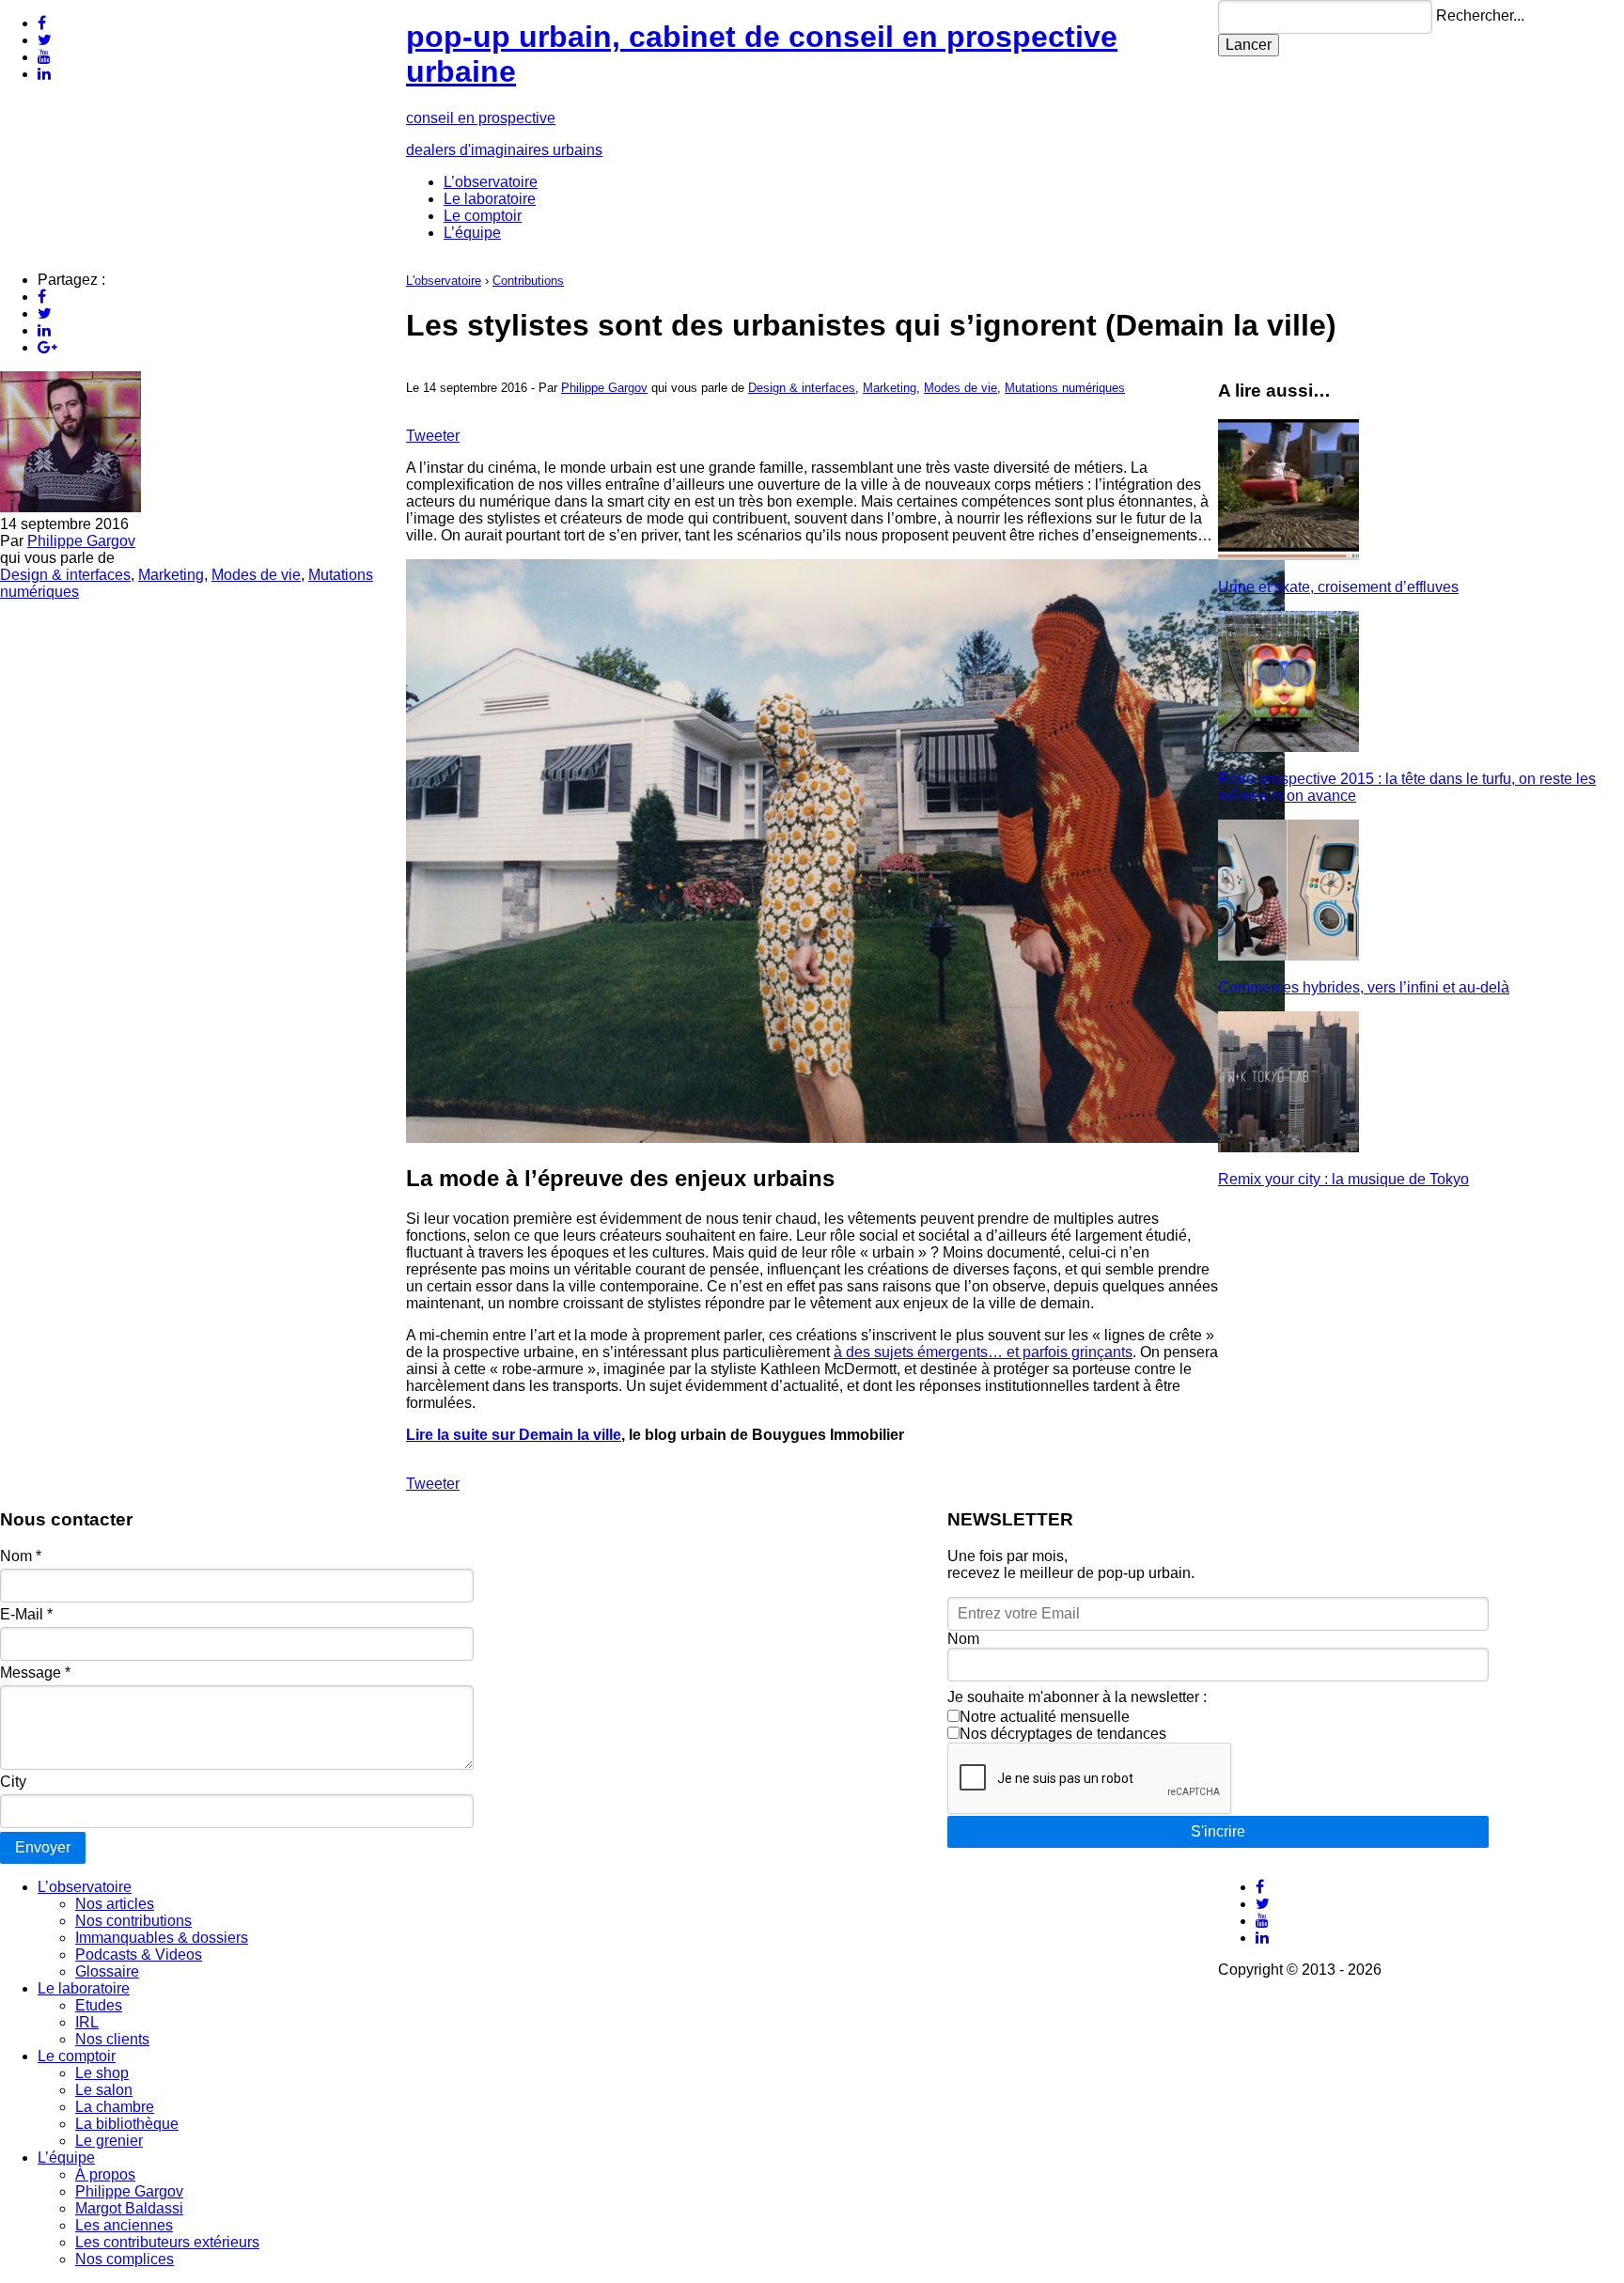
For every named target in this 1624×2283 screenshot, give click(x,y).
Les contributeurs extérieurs (167, 2242)
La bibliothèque (127, 2124)
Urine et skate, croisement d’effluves (1338, 587)
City (13, 1782)
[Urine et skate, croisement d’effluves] (1288, 555)
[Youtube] (44, 57)
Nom (21, 1556)
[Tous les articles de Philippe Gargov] (70, 507)
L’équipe (472, 233)
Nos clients (112, 2039)
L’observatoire (491, 182)
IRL (87, 2022)
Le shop (102, 2073)
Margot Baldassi (129, 2208)
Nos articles (115, 1904)
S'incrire (1218, 1831)
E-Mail (26, 1614)
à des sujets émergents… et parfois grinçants (983, 1352)
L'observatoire (444, 281)
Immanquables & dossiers (162, 1938)
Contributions (528, 281)
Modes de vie (256, 575)
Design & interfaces (65, 575)
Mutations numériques (1065, 388)
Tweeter (433, 436)
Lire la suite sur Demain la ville (514, 1435)
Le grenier (109, 2141)
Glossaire (107, 1971)
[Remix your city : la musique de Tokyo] (1288, 1147)
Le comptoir (483, 216)
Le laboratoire (490, 199)
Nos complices (125, 2259)
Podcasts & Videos (139, 1955)
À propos (105, 2174)
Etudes (99, 2005)
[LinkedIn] (44, 74)
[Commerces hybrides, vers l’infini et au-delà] (1288, 955)
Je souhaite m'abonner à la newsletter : (1077, 1697)
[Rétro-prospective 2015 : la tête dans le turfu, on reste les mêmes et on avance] (1288, 747)
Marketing (171, 575)
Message (35, 1673)
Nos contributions (133, 1921)
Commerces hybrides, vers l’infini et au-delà (1364, 987)
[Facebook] (42, 23)
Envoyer (43, 1847)
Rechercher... (1480, 16)
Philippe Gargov (81, 541)
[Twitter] (45, 40)
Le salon (104, 2090)
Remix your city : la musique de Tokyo (1343, 1179)
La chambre (115, 2107)
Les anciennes (124, 2225)
